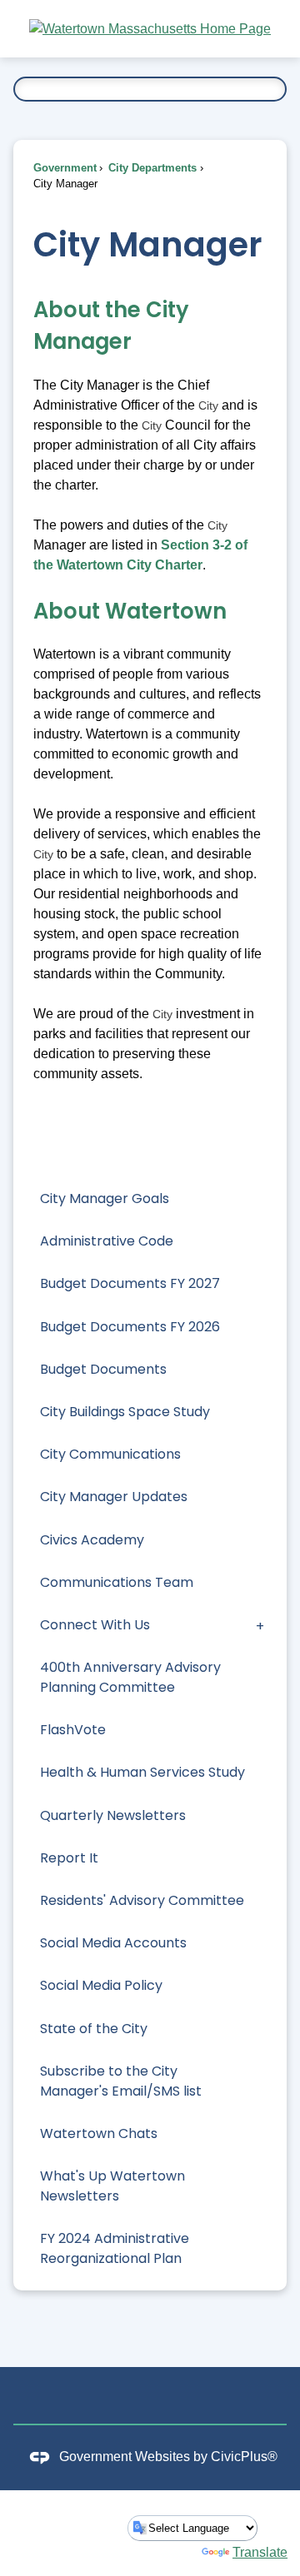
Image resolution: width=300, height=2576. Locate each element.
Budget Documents (103, 1369)
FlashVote (73, 1730)
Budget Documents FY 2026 (130, 1327)
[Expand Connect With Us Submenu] (260, 1625)
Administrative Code (107, 1241)
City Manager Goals (105, 1198)
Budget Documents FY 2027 (130, 1283)
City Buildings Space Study (125, 1412)
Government (65, 168)
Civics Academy (92, 1540)
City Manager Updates (114, 1497)
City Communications (110, 1454)
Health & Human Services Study (142, 1772)
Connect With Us (95, 1625)
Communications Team (117, 1582)
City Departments (151, 168)
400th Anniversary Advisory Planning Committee (130, 1677)
